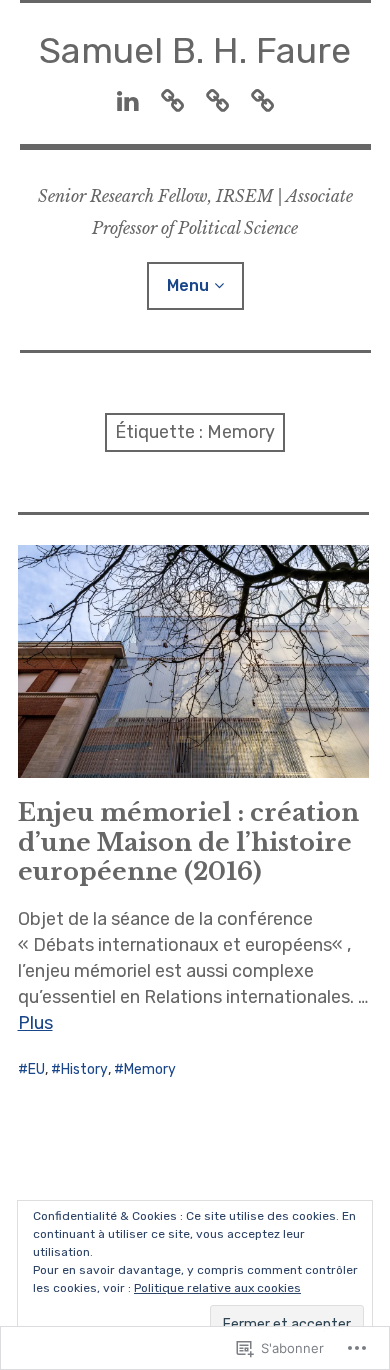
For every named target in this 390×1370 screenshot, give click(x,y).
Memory (150, 1069)
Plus (35, 1023)
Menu (188, 285)
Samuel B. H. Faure (195, 50)
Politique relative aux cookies (217, 1288)
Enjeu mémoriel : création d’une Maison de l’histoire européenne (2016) (188, 841)
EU (36, 1069)
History (84, 1069)
